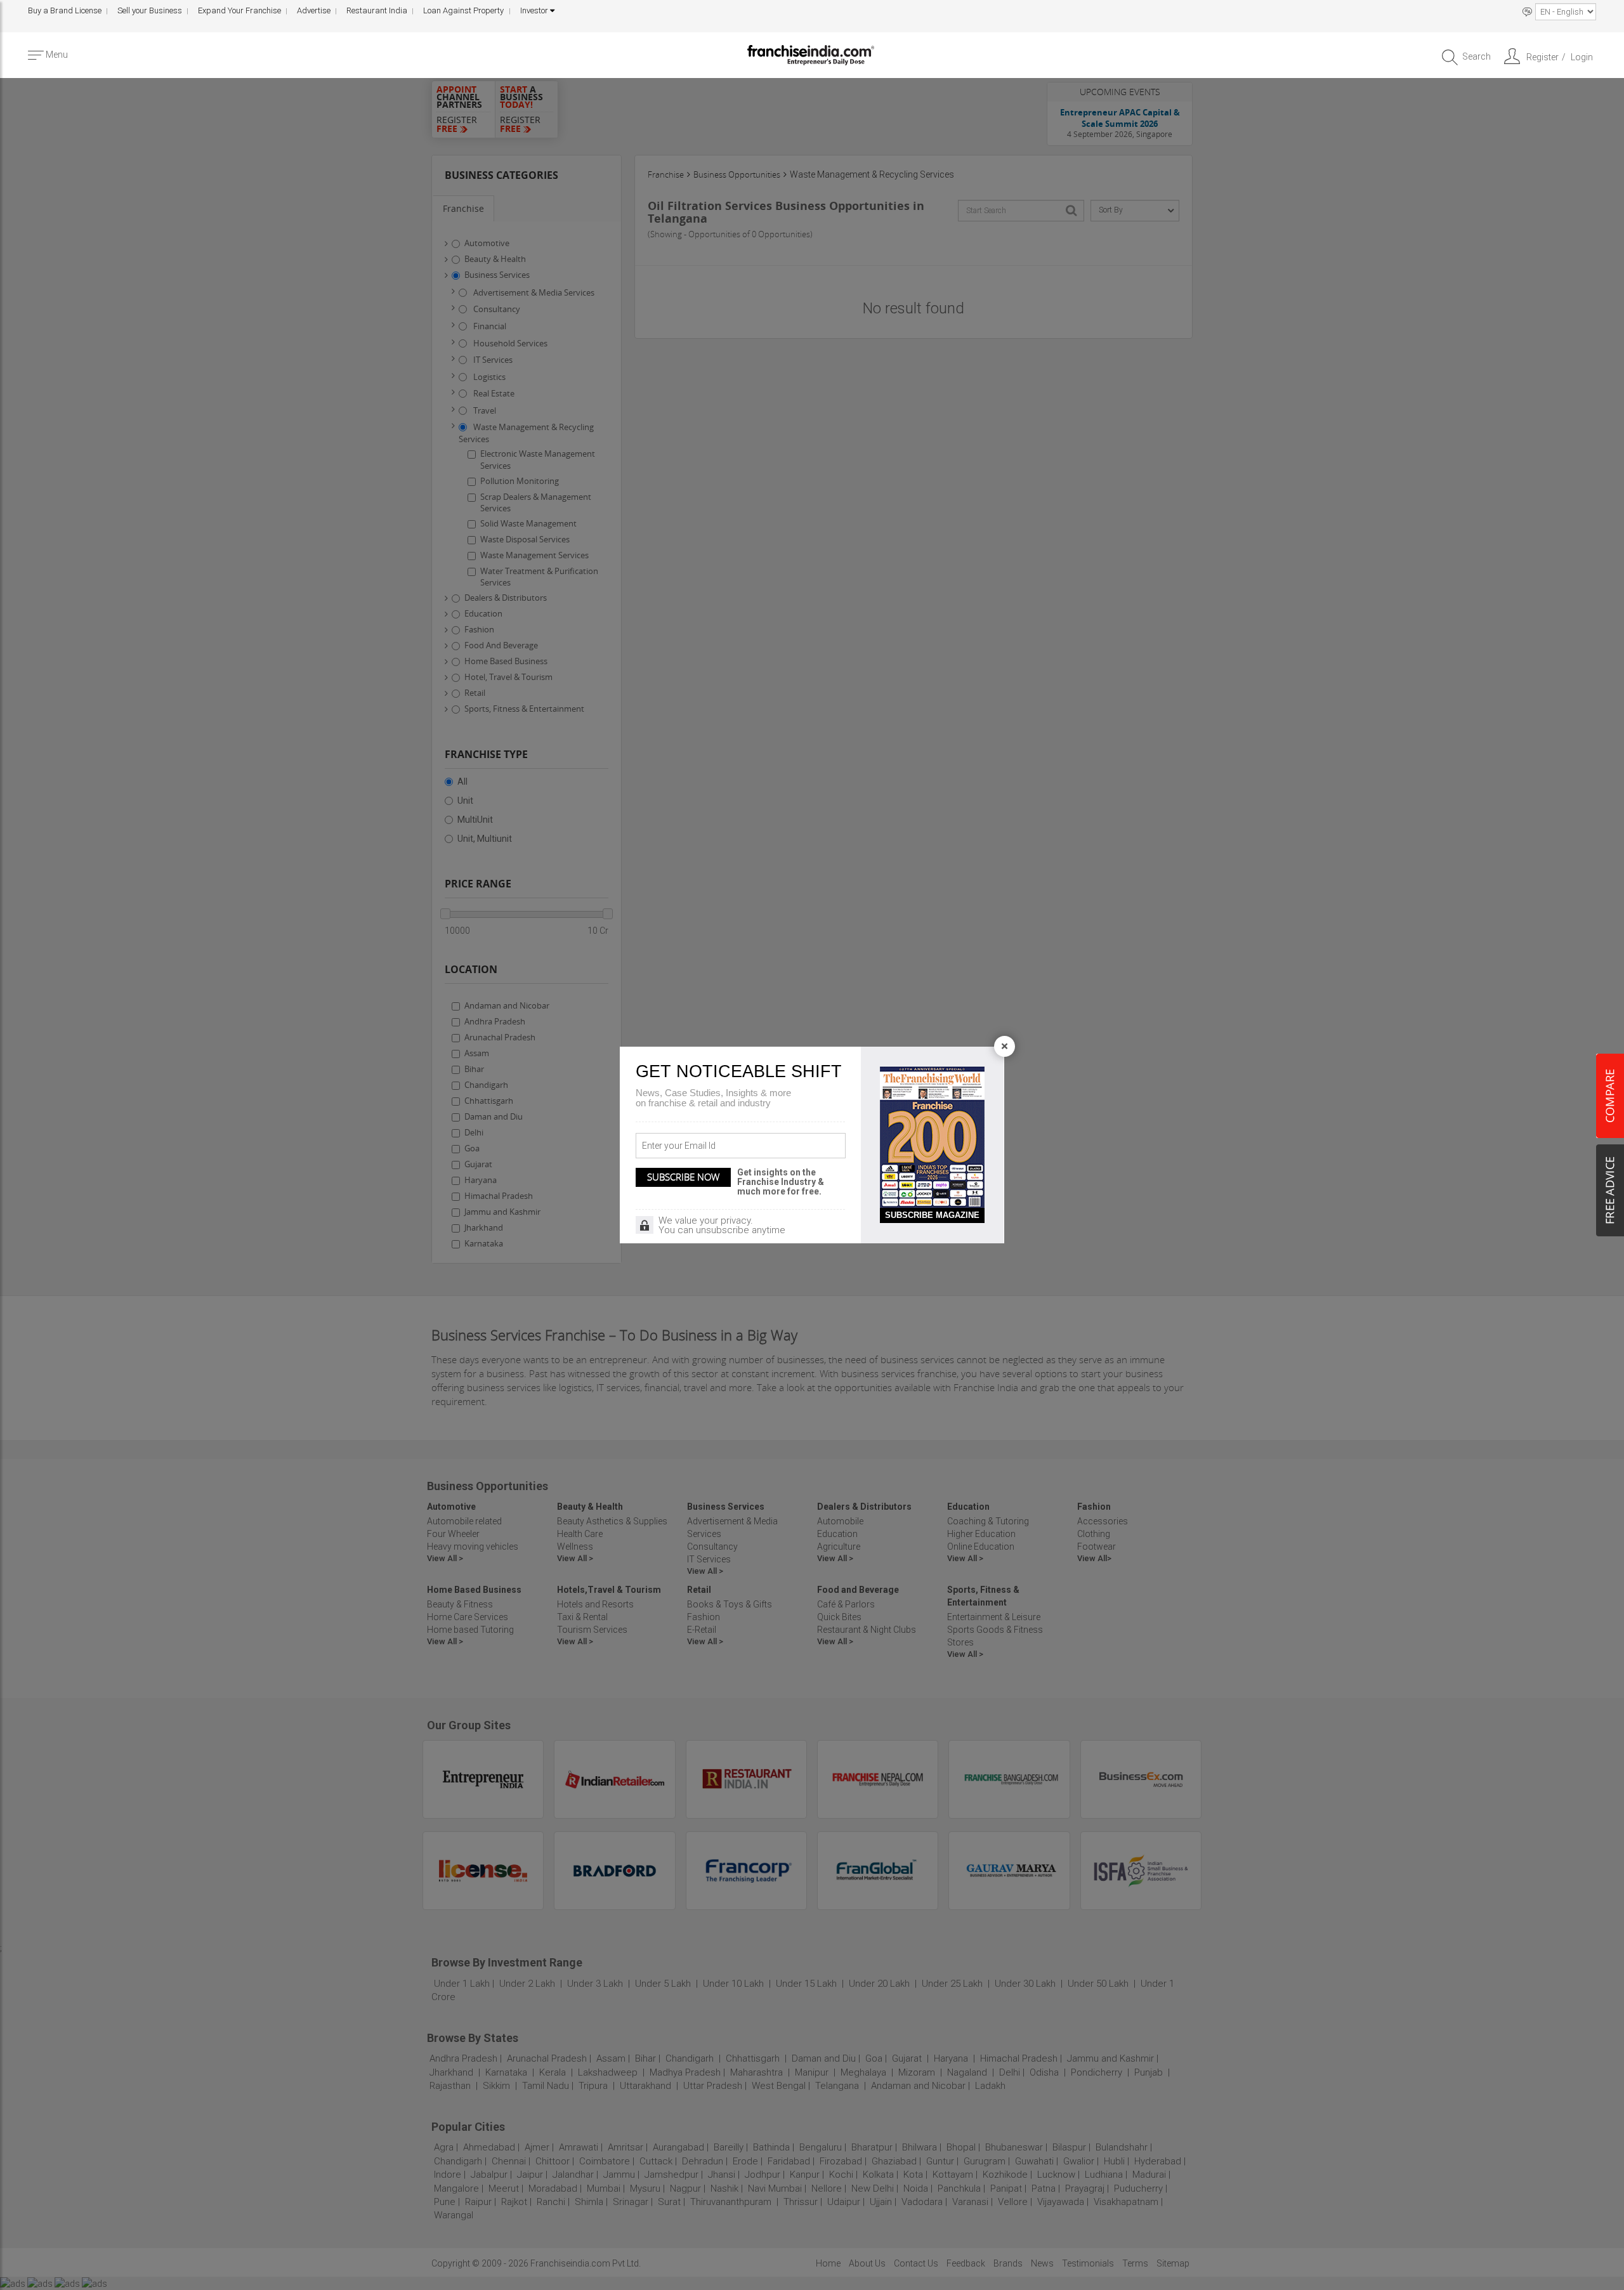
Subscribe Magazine (932, 1215)
